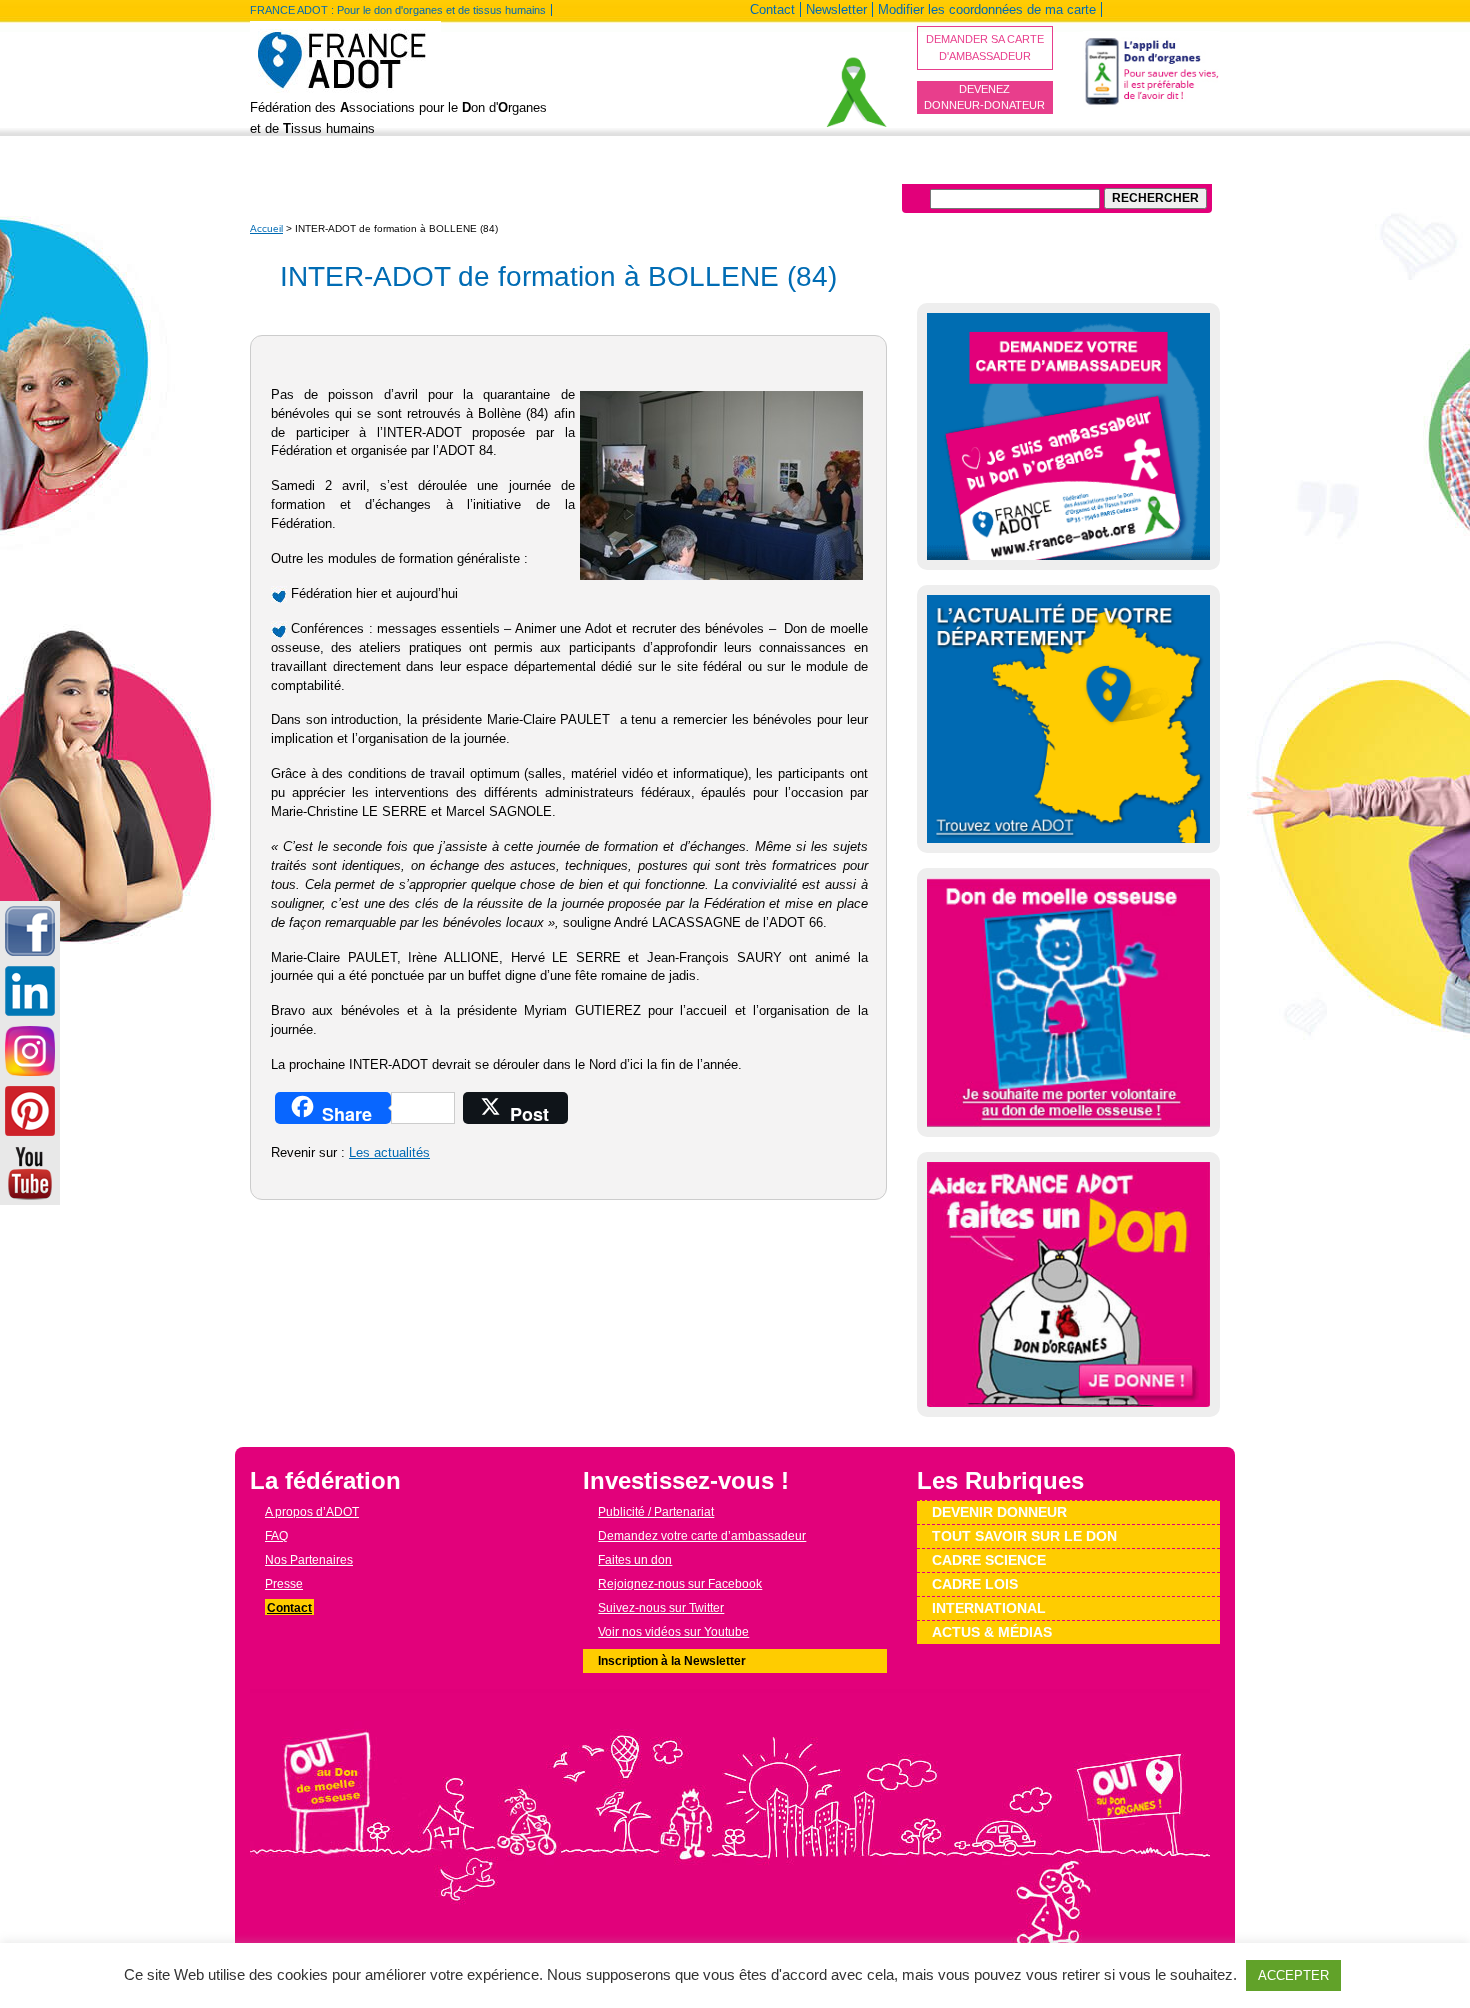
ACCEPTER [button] (1293, 1975)
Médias (1029, 169)
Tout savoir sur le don (649, 169)
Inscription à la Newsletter (672, 1661)
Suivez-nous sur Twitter (661, 1608)
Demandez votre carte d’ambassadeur (702, 1536)
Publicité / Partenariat (656, 1512)
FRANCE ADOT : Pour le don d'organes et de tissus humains (398, 10)
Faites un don (635, 1560)
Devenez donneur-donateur (984, 97)
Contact (772, 9)
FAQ (276, 1536)
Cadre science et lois (812, 169)
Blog (410, 169)
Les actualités (389, 1153)
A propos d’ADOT (317, 169)
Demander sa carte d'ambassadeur (985, 47)
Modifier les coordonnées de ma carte (987, 9)
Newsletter (836, 9)
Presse (284, 1584)
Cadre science (989, 1560)
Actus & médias (992, 1632)
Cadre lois (975, 1584)
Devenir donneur (500, 169)
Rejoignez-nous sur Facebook (680, 1584)
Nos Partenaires (309, 1560)
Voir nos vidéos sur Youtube (673, 1632)
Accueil (266, 228)
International (944, 169)
